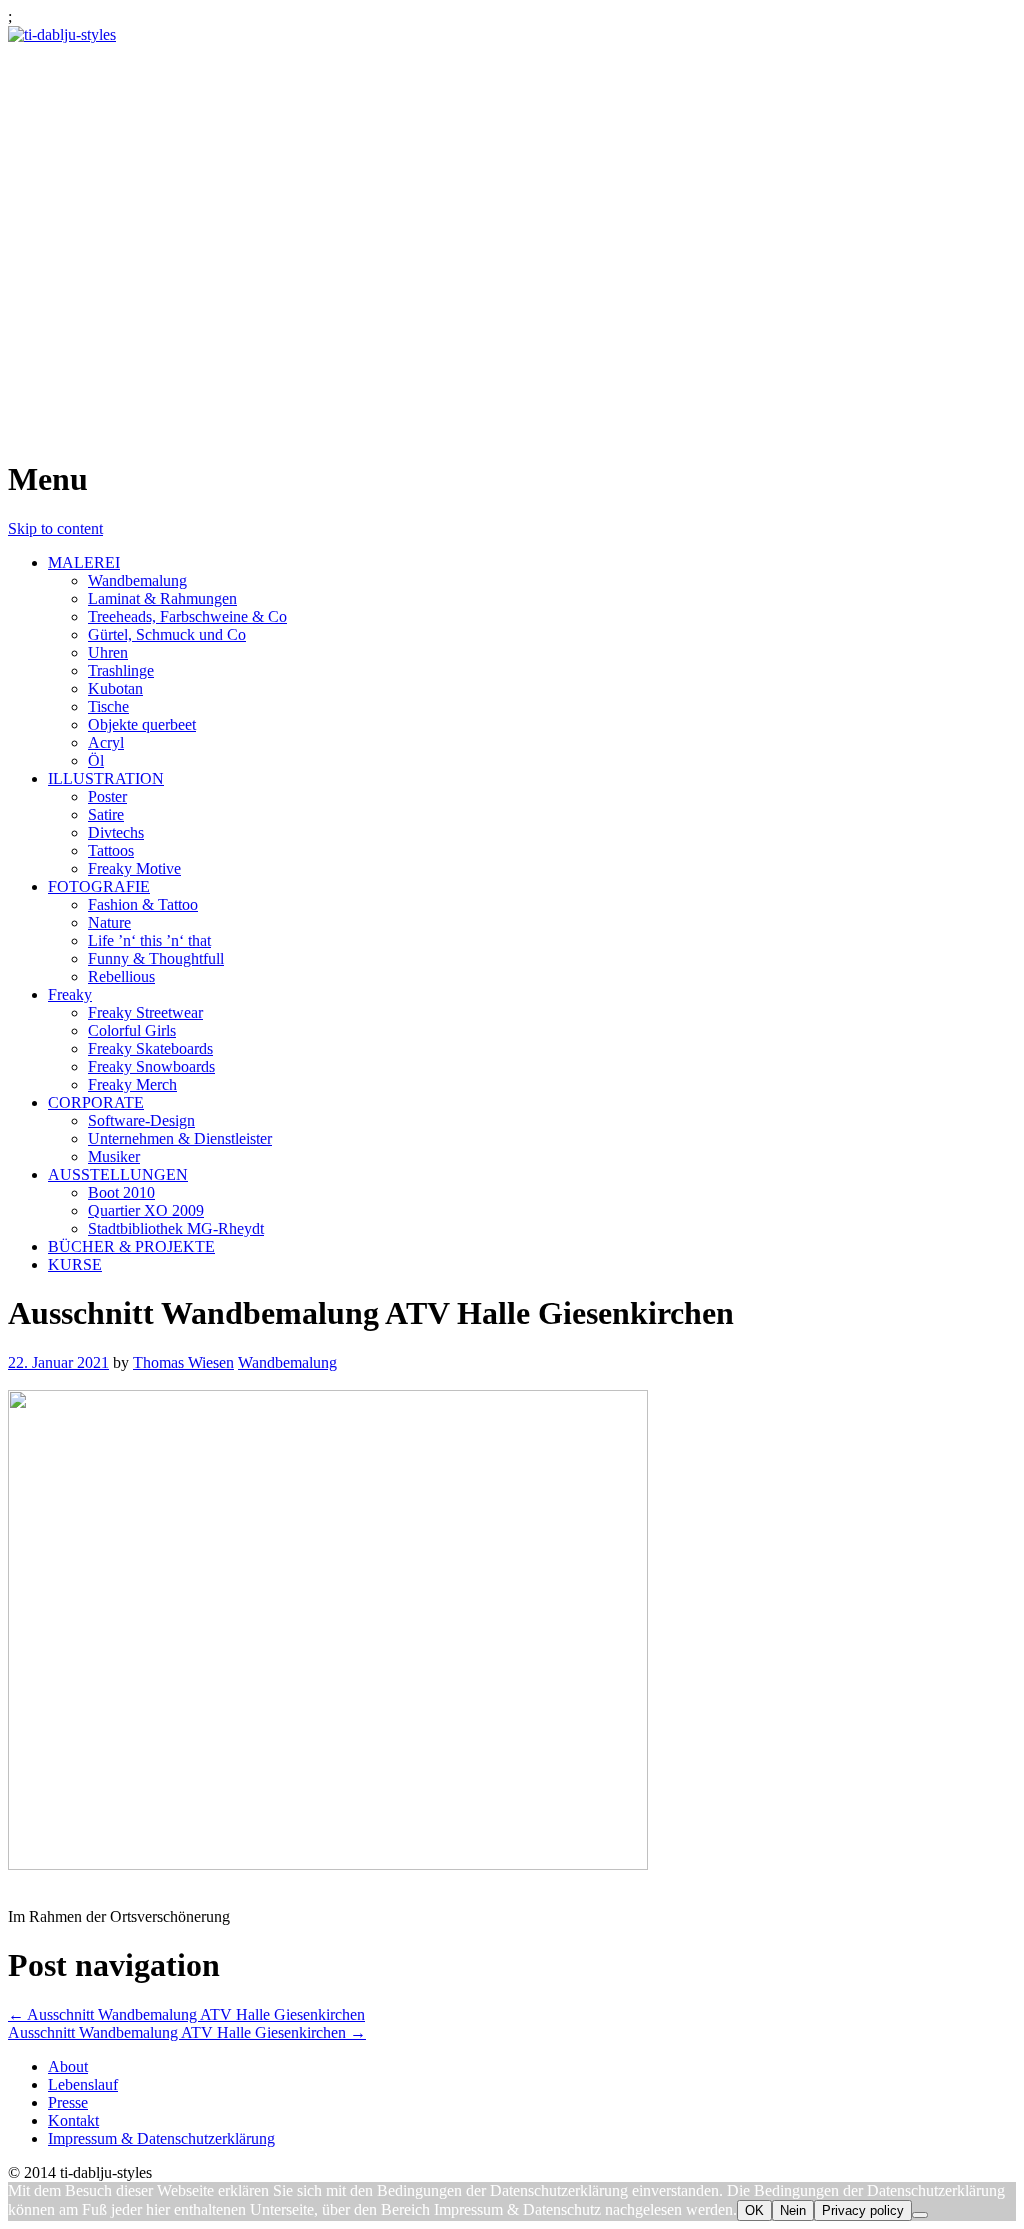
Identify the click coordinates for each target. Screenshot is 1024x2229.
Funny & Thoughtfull (156, 958)
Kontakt (73, 2120)
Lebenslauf (83, 2084)
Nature (109, 922)
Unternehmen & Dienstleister (180, 1138)
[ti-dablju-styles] (62, 34)
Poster (107, 796)
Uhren (108, 652)
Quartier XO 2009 (146, 1210)
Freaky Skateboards (150, 1048)
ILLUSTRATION (106, 778)
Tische (108, 706)
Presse (68, 2102)
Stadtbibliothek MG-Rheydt (176, 1228)
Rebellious (121, 976)
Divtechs (116, 832)
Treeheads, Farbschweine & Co (187, 616)
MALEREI (84, 562)
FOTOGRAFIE (99, 886)
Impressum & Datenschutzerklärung (161, 2138)
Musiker (114, 1156)
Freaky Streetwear (145, 1012)
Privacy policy (863, 2210)
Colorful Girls (132, 1030)
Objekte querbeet (142, 724)
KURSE (75, 1264)
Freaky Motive (134, 868)
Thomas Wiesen (183, 1362)
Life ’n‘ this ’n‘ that (149, 940)
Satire (106, 814)
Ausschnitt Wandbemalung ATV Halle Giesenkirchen (186, 2014)
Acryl (106, 742)
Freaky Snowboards (151, 1066)
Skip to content (55, 528)
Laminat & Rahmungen (162, 598)
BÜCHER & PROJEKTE (131, 1246)
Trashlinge (121, 670)
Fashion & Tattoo (143, 904)
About (68, 2066)
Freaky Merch (132, 1084)
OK (754, 2210)
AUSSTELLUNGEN (118, 1174)
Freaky (70, 994)
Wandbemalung (137, 580)
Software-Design (141, 1120)
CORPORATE (96, 1102)
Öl (96, 760)
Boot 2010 (121, 1192)
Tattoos (111, 850)
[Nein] (920, 2215)
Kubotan (115, 688)
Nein (793, 2210)
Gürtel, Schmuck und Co (167, 634)
